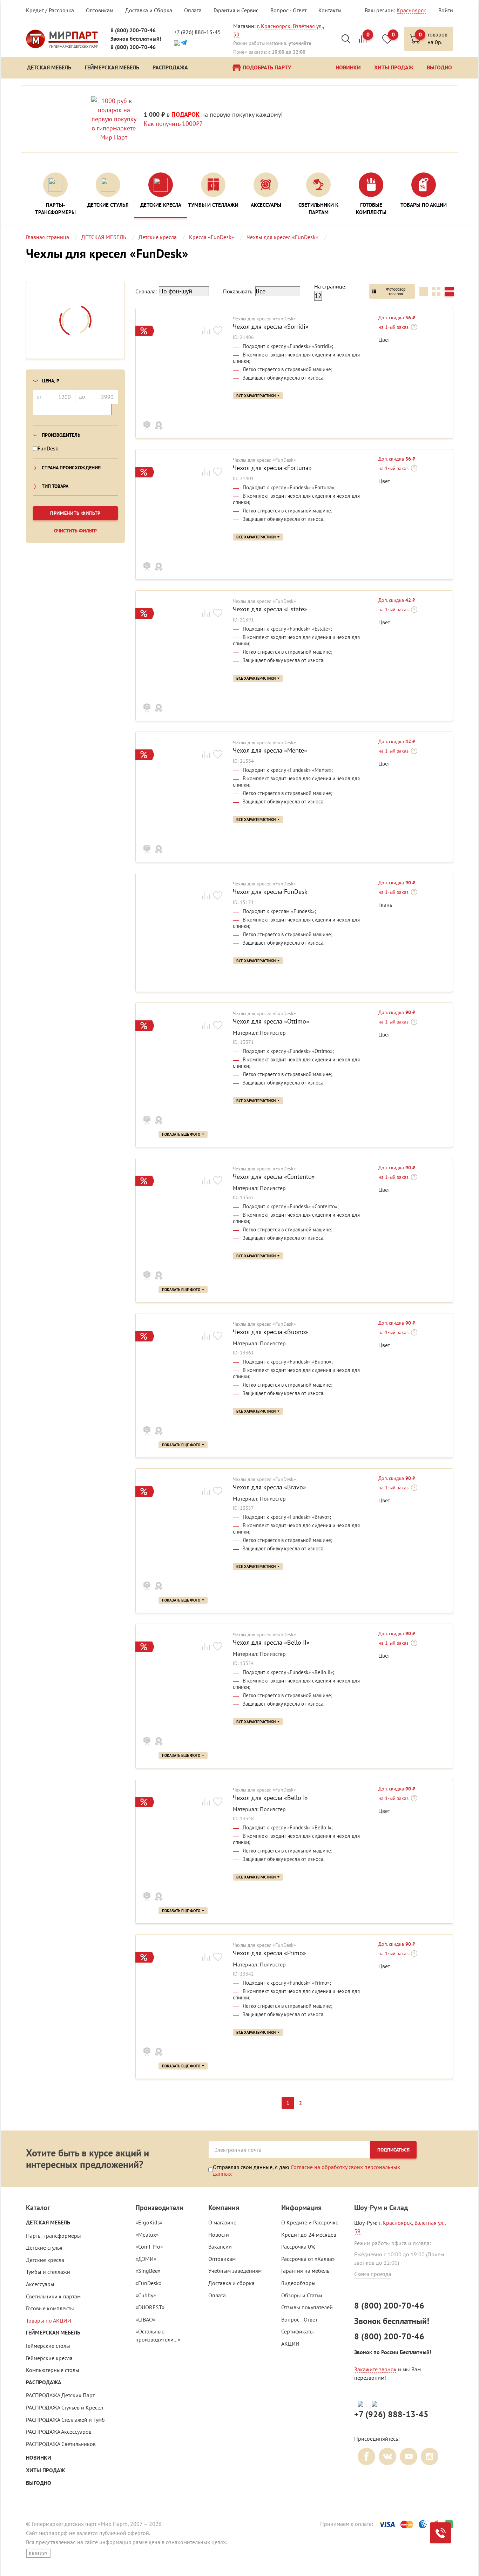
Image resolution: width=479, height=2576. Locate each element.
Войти (446, 10)
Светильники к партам (53, 2296)
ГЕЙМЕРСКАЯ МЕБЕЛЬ (53, 2333)
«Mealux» (147, 2235)
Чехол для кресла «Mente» (270, 750)
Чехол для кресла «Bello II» (271, 1643)
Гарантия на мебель (305, 2271)
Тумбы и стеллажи (48, 2272)
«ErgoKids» (149, 2222)
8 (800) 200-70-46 (133, 30)
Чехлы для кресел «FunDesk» (264, 319)
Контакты (330, 10)
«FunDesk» (149, 2283)
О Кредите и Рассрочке (310, 2222)
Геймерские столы (48, 2346)
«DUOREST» (150, 2307)
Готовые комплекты (50, 2308)
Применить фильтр (75, 513)
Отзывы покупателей (307, 2307)
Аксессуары (40, 2284)
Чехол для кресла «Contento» (274, 1177)
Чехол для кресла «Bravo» (269, 1487)
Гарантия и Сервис (236, 10)
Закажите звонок (375, 2369)
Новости (219, 2235)
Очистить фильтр (75, 531)
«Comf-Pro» (149, 2247)
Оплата (193, 10)
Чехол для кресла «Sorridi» (271, 327)
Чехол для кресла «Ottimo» (271, 1021)
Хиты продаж (45, 2470)
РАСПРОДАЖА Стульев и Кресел (65, 2407)
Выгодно (39, 2483)
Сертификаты (298, 2331)
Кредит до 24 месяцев (309, 2235)
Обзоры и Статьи (302, 2295)
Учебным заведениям (235, 2271)
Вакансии (220, 2247)
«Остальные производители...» (158, 2335)
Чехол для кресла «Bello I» (270, 1798)
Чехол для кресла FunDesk (270, 892)
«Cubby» (146, 2295)
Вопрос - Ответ (288, 10)
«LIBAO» (146, 2319)
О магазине (222, 2222)
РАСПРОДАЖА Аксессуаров (59, 2432)
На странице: (330, 286)
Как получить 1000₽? (173, 124)
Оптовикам (100, 10)
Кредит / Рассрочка (50, 10)
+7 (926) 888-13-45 (197, 32)
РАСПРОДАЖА (44, 2382)
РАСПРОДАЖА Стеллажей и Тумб (65, 2420)
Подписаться (393, 2150)
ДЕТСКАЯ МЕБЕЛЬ (48, 2222)
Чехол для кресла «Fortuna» (272, 468)
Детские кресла (45, 2260)
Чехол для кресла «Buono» (271, 1332)
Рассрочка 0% (298, 2247)
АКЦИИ (290, 2344)
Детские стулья (44, 2248)
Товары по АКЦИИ (49, 2320)
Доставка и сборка (231, 2283)
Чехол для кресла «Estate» (270, 609)
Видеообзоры (298, 2283)
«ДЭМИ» (146, 2259)
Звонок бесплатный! (136, 39)
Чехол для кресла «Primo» (269, 1953)
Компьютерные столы (53, 2370)
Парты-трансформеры (53, 2236)
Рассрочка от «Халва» (308, 2259)
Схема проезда (373, 2274)
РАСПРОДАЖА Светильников (61, 2444)
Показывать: (238, 291)
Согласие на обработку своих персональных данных (306, 2170)
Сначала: (146, 291)
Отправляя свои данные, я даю (306, 2170)
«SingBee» (148, 2271)
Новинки (39, 2458)
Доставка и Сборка (149, 10)
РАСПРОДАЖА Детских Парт (60, 2395)
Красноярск (411, 10)
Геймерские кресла (49, 2358)
